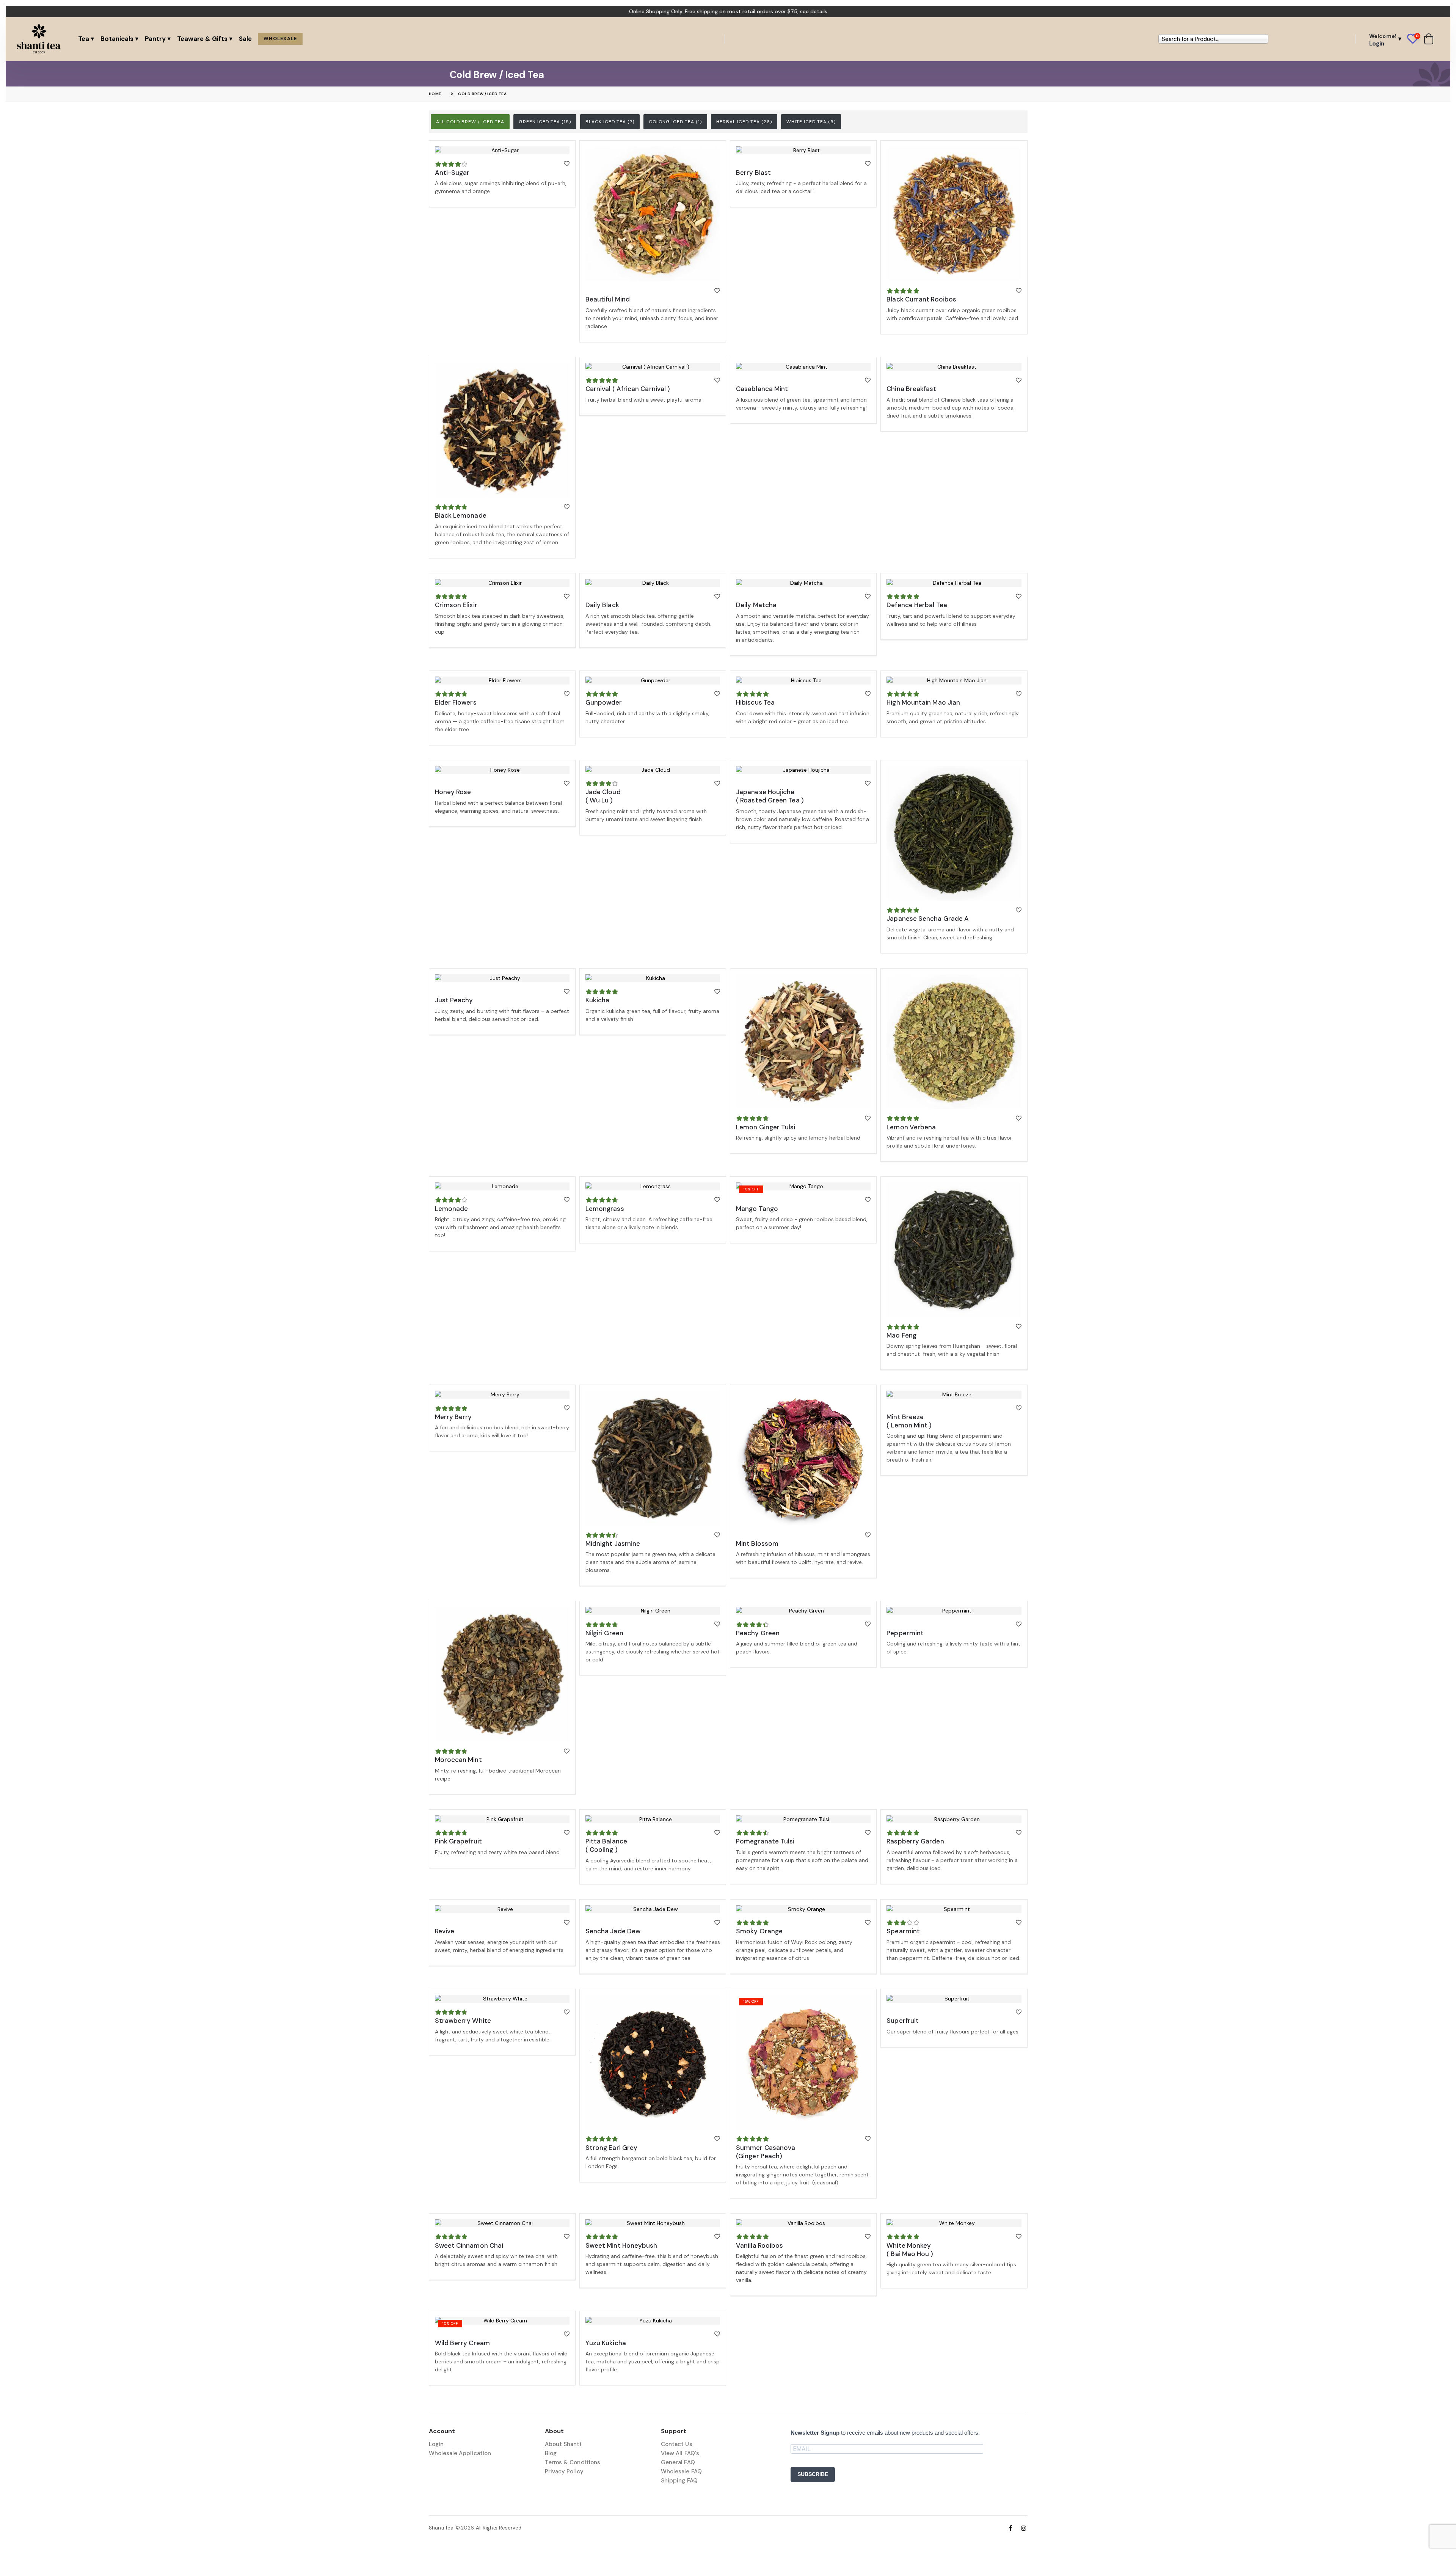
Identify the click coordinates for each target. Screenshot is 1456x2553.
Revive (445, 1931)
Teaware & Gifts (202, 39)
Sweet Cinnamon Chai (469, 2245)
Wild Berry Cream (462, 2343)
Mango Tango (757, 1209)
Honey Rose (453, 792)
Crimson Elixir (456, 605)
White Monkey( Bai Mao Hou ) (910, 2250)
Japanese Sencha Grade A (928, 919)
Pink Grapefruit (458, 1841)
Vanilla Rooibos (759, 2245)
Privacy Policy (564, 2471)
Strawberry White (463, 2021)
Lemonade (452, 1209)
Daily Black (602, 605)
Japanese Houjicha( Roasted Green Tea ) (770, 796)
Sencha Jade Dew (613, 1931)
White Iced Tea (811, 122)
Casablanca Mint (762, 389)
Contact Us (677, 2444)
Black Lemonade (461, 515)
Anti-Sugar (452, 173)
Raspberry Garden (915, 1841)
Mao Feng (901, 1335)
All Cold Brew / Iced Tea (470, 122)
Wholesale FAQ (681, 2471)
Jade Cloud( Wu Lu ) (603, 796)
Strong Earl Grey (611, 2148)
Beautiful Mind (608, 299)
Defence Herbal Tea (917, 605)
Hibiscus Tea (755, 702)
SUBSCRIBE (813, 2474)
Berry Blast (753, 173)
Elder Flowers (456, 702)
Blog (551, 2453)
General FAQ (678, 2462)
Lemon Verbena (911, 1127)
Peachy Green (758, 1633)
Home (435, 94)
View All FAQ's (680, 2453)
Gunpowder (604, 702)
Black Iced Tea (610, 122)
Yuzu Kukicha (606, 2343)
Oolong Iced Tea (675, 122)
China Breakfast (911, 389)
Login (436, 2444)
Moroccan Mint (458, 1760)
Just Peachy (454, 1000)
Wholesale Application (460, 2453)
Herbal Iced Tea (744, 122)
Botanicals (117, 39)
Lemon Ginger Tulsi (766, 1127)
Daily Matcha (756, 605)
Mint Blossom (757, 1543)
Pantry (155, 39)
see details (814, 11)
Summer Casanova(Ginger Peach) (766, 2152)
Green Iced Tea (545, 122)
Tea (84, 39)
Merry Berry (453, 1417)
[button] (1416, 39)
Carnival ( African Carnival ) (628, 389)
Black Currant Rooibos (921, 299)
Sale (245, 39)
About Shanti (563, 2444)
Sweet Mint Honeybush (621, 2245)
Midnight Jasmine (613, 1543)
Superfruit (903, 2021)
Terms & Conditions (573, 2462)
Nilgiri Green (604, 1633)
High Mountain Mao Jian (923, 702)
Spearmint (903, 1931)
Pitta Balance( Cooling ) (606, 1845)
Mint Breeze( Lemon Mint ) (909, 1421)
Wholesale (280, 39)
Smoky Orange (759, 1931)
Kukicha (598, 1000)
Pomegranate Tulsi (765, 1841)
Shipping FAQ (679, 2481)
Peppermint (905, 1633)
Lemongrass (605, 1209)
